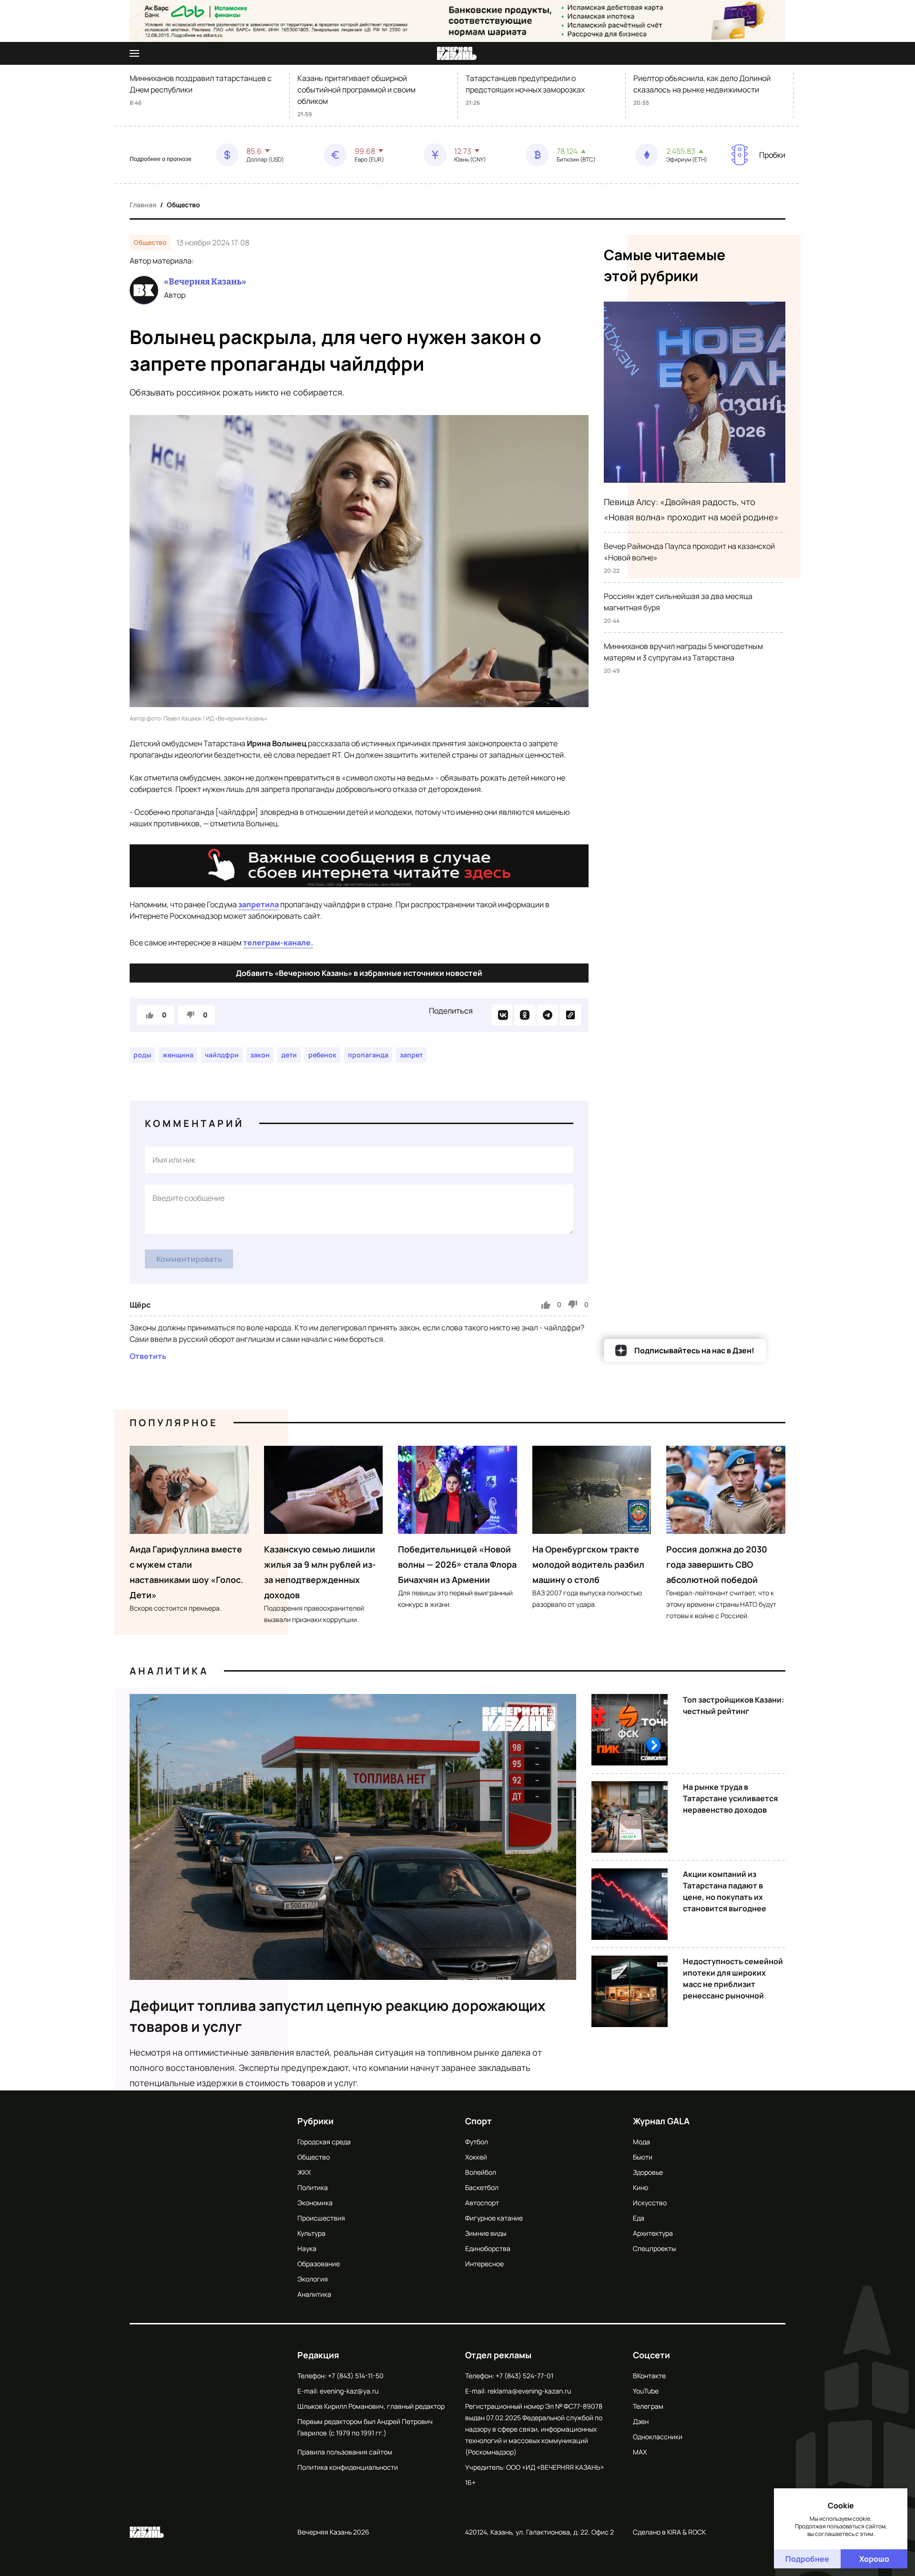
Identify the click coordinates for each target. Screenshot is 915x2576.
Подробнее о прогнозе (161, 159)
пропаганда (368, 1055)
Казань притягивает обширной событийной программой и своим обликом (356, 90)
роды (142, 1055)
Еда (639, 2218)
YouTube (646, 2391)
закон (260, 1055)
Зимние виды (486, 2233)
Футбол (477, 2142)
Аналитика (169, 1671)
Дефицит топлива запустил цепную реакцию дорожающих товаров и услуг (338, 2016)
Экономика (315, 2203)
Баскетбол (482, 2187)
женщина (178, 1055)
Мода (641, 2142)
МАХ (640, 2452)
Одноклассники (658, 2437)
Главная (143, 205)
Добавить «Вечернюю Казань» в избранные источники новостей (359, 973)
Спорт (478, 2121)
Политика (313, 2187)
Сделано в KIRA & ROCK (669, 2532)
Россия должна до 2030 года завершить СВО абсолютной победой (717, 1564)
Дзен (641, 2421)
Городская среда (324, 2142)
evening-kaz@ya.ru (349, 2391)
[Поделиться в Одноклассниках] (525, 1015)
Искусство (650, 2203)
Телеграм (648, 2406)
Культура (311, 2233)
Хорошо (874, 2559)
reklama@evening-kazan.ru (529, 2391)
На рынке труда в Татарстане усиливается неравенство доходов (730, 1798)
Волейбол (481, 2172)
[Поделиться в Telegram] (548, 1015)
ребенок (322, 1055)
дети (289, 1055)
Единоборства (488, 2248)
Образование (319, 2264)
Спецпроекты (654, 2248)
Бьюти (643, 2157)
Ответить (148, 1356)
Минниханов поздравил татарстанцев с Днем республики (201, 84)
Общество (183, 205)
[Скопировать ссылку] (570, 1015)
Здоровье (648, 2172)
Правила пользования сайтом (345, 2452)
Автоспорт (482, 2203)
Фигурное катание (494, 2218)
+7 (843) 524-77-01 (524, 2376)
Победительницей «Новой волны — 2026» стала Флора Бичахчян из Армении (457, 1564)
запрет (411, 1055)
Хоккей (476, 2157)
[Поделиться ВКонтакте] (502, 1015)
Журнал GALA (661, 2121)
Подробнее (807, 2559)
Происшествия (321, 2218)
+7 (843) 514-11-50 (356, 2376)
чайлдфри (222, 1055)
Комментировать (189, 1259)
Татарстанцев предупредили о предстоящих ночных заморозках (525, 84)
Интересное (484, 2264)
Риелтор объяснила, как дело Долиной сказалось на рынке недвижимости (702, 84)
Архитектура (653, 2233)
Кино (640, 2187)
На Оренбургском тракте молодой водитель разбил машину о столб (588, 1564)
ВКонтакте (649, 2376)
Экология (313, 2279)
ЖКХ (304, 2172)
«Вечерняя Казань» (205, 282)
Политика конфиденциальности (348, 2467)
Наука (307, 2248)
